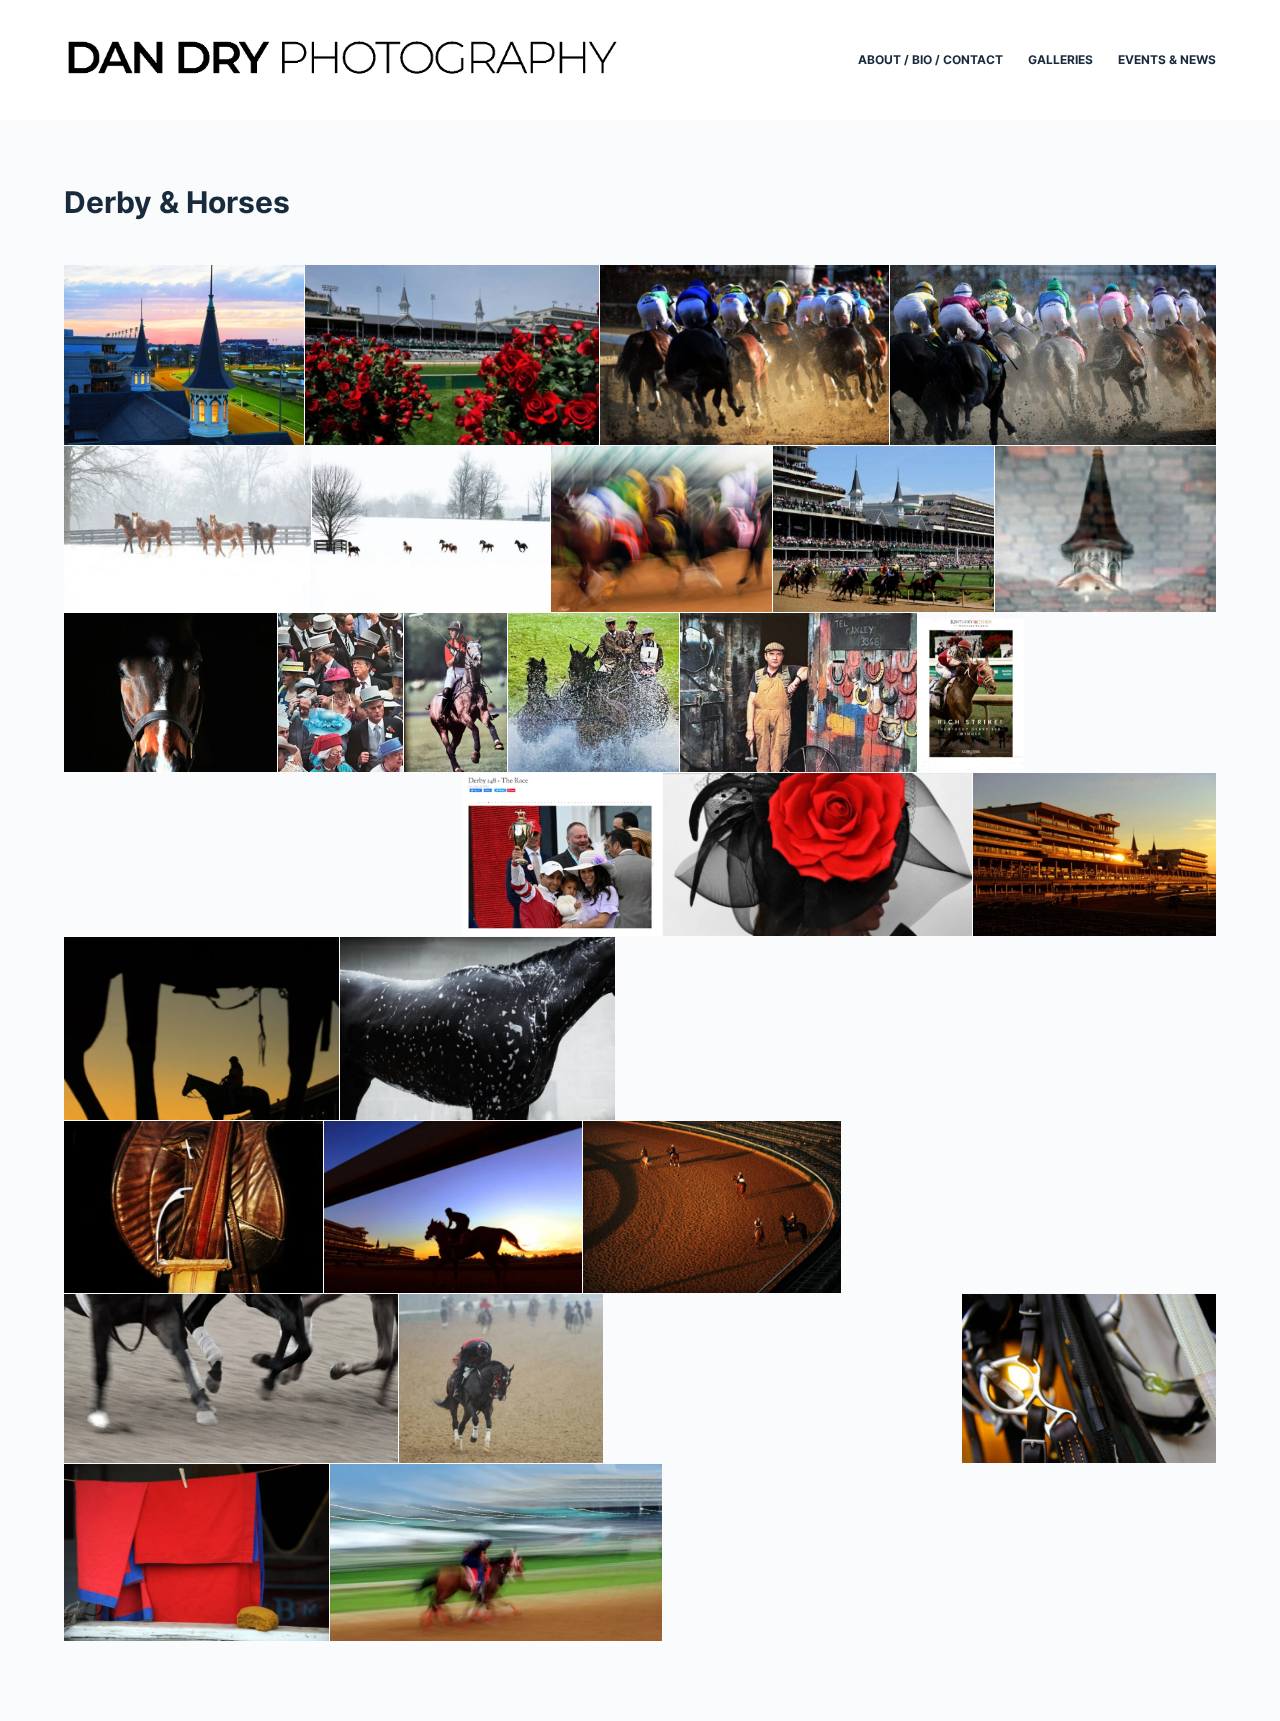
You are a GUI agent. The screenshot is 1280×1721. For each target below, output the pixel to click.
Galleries (1060, 59)
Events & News (1167, 59)
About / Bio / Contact (930, 59)
